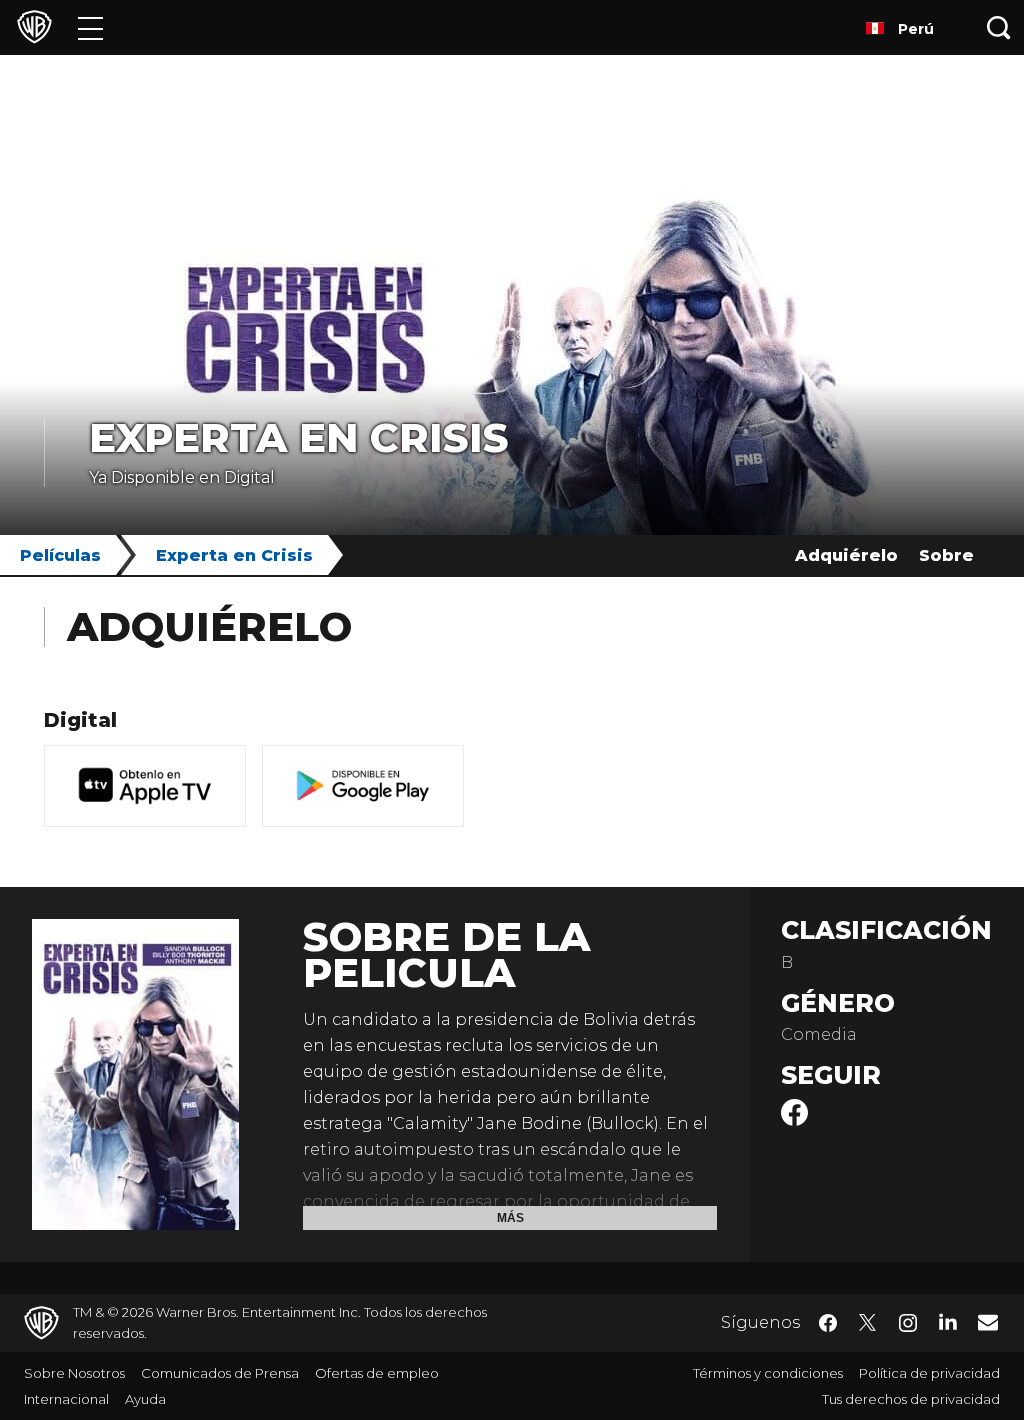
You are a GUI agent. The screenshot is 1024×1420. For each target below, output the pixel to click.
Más (510, 1218)
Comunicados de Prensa (220, 1373)
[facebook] (794, 1120)
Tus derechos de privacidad (911, 1399)
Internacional (66, 1399)
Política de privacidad (929, 1373)
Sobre (946, 555)
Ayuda (145, 1399)
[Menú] (90, 27)
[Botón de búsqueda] (999, 27)
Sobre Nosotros (74, 1373)
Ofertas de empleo (377, 1373)
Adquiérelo (846, 555)
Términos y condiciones (768, 1373)
